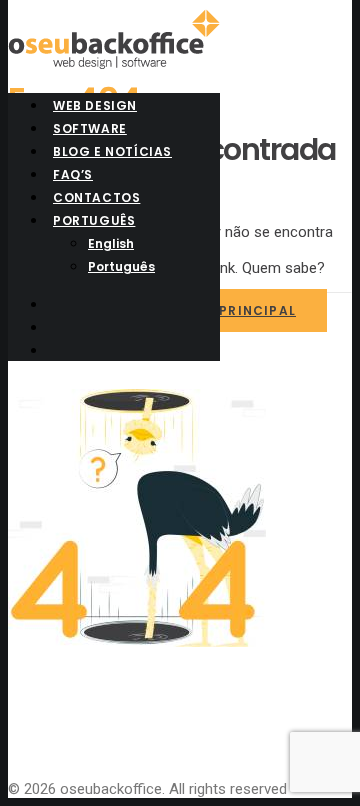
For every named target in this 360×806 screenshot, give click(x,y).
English (111, 243)
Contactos (96, 197)
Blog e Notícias (112, 151)
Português (94, 220)
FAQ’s (73, 174)
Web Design (95, 105)
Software (90, 128)
